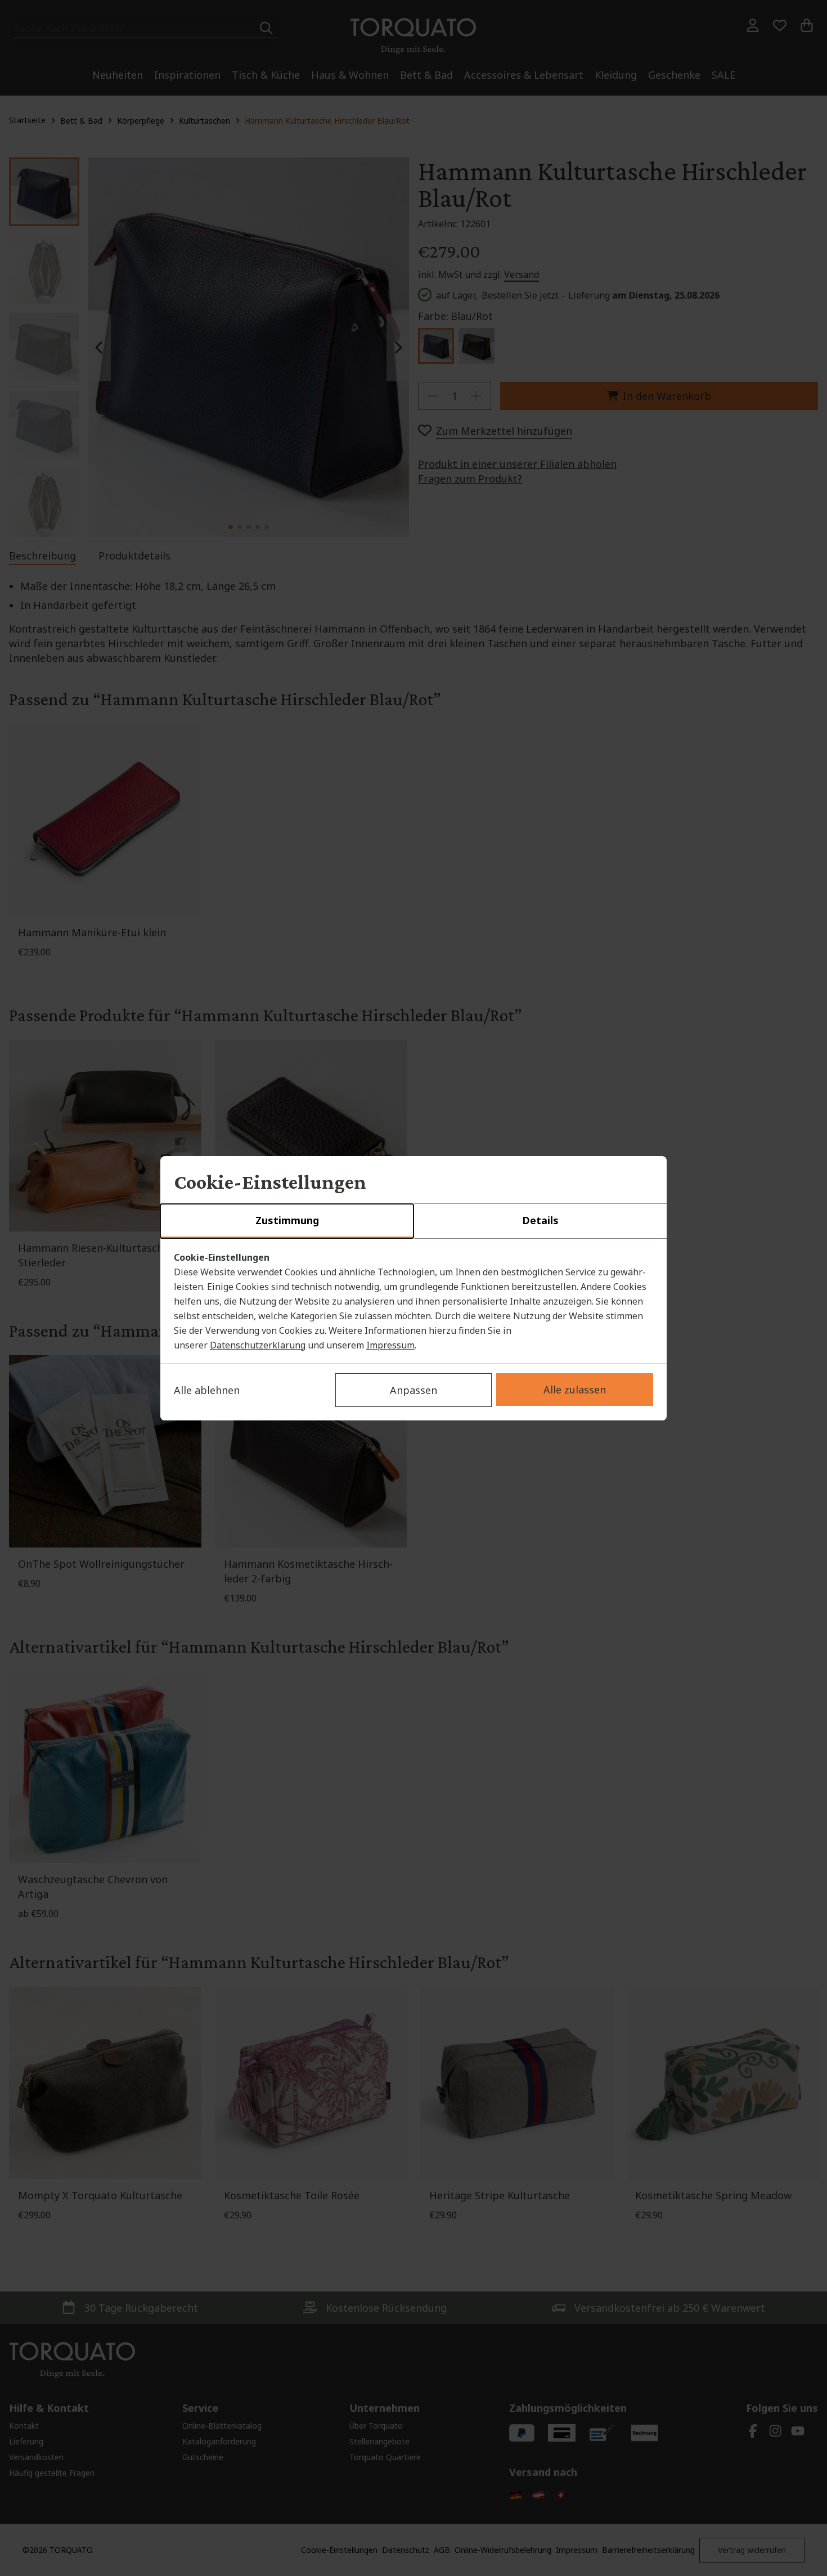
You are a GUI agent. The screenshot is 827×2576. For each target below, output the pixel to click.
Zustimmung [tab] (287, 1220)
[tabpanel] (414, 1301)
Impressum (390, 1345)
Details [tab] (540, 1220)
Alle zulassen (575, 1389)
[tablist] (414, 1221)
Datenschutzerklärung (258, 1345)
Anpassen (414, 1390)
